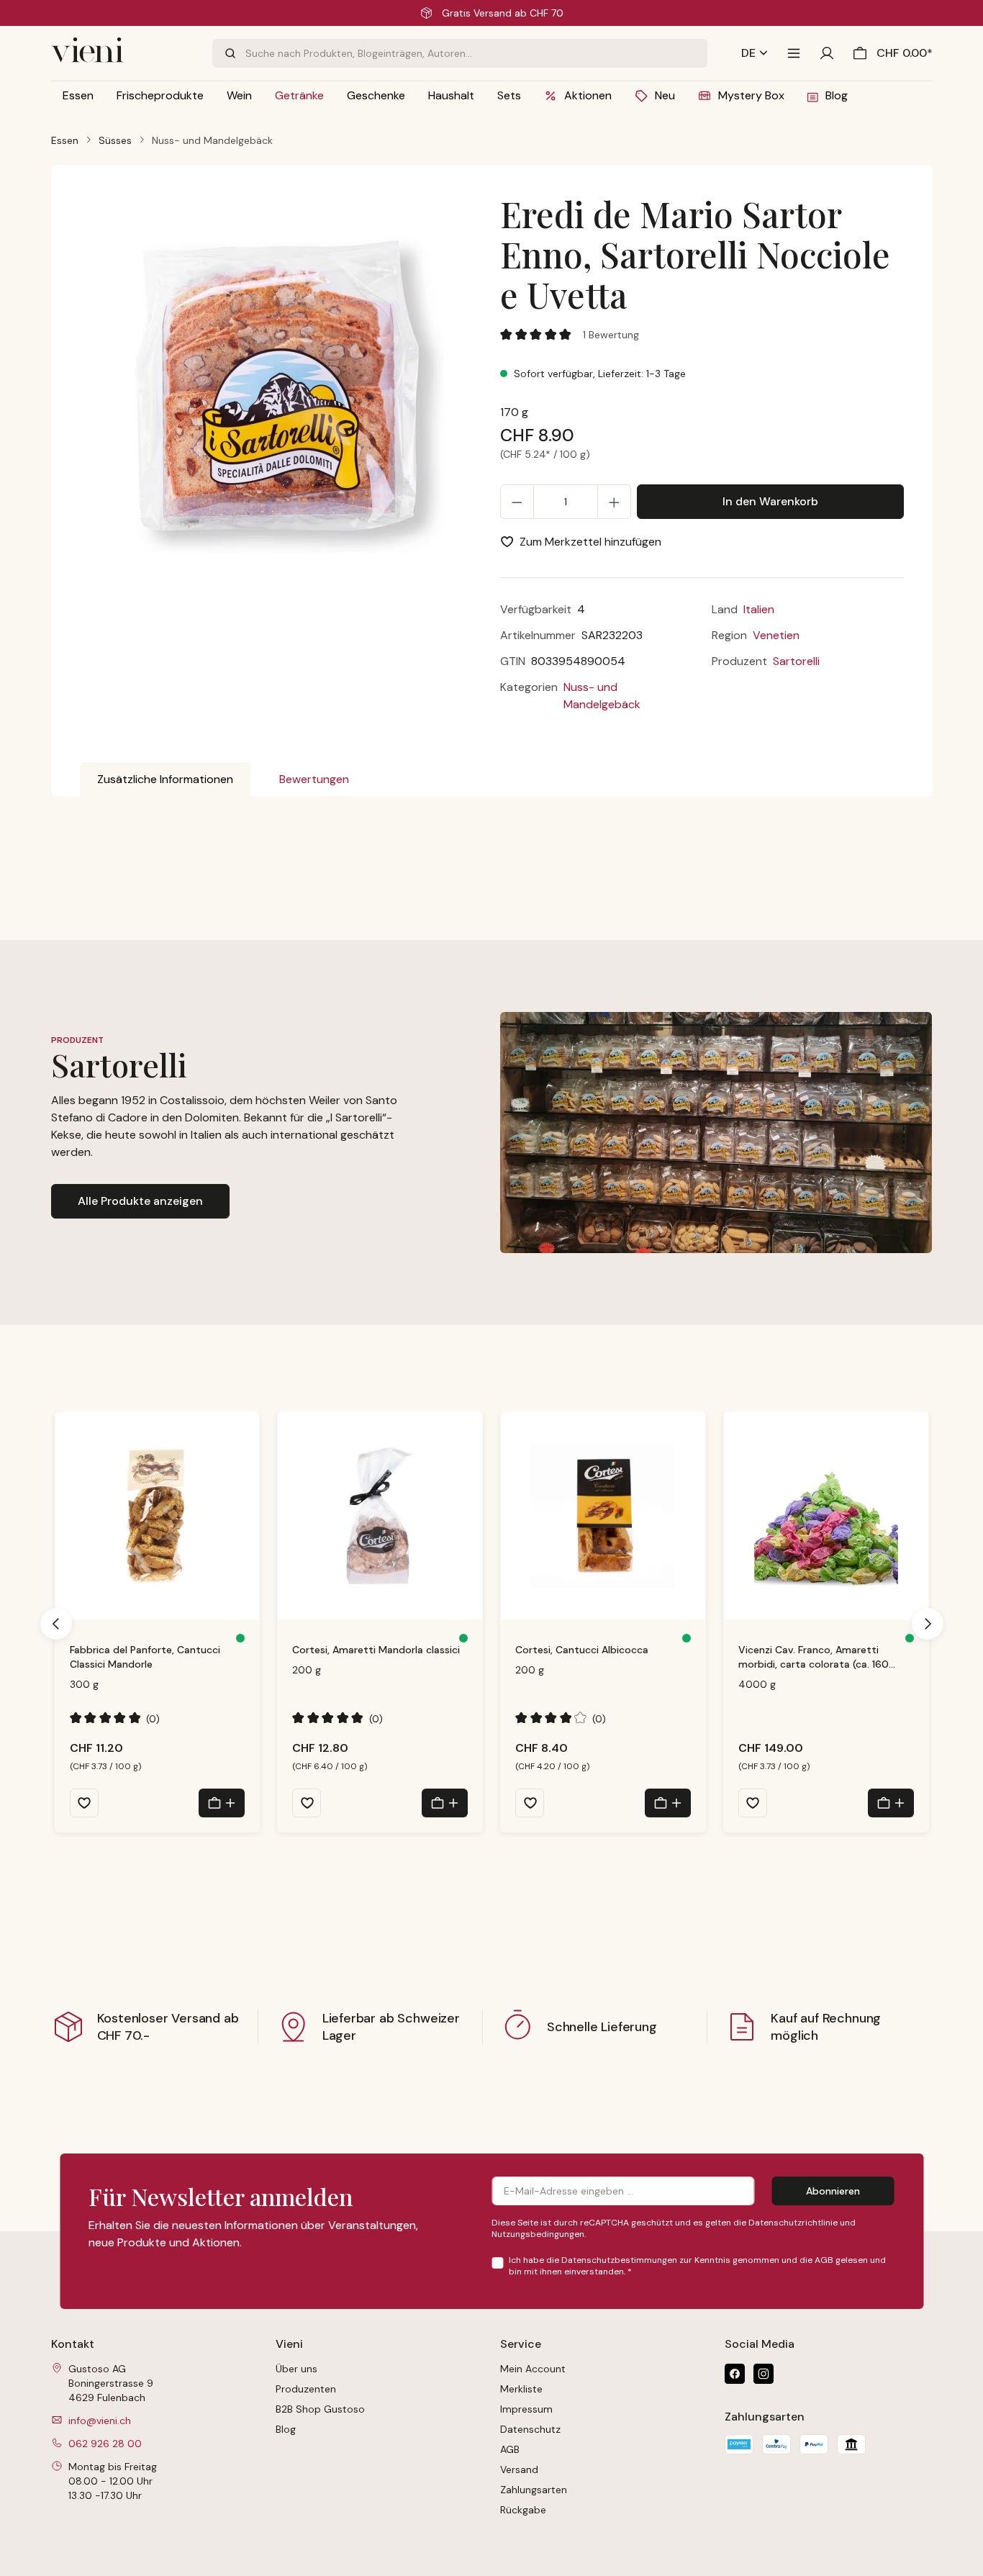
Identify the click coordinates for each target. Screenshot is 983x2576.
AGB (824, 2260)
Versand (519, 2469)
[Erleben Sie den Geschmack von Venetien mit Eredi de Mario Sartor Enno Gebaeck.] (281, 389)
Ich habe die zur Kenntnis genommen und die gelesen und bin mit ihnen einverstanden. (697, 2266)
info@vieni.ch (100, 2421)
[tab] (165, 779)
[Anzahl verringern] (517, 502)
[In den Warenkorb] (222, 1803)
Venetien (776, 635)
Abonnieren (833, 2191)
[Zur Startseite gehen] (123, 53)
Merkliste (521, 2389)
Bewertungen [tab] (314, 779)
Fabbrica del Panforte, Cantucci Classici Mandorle (145, 1657)
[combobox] (476, 53)
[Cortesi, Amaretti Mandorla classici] (380, 1516)
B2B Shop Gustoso (320, 2409)
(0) (115, 1718)
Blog (286, 2429)
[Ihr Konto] (827, 53)
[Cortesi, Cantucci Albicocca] (603, 1516)
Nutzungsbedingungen (538, 2234)
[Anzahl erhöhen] (614, 502)
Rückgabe (523, 2510)
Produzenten (306, 2389)
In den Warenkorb (770, 501)
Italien (759, 609)
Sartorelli (796, 661)
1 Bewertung (611, 335)
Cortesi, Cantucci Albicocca (582, 1650)
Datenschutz (530, 2429)
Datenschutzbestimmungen (619, 2260)
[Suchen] (229, 53)
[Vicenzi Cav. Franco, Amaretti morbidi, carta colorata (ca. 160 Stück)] (826, 1516)
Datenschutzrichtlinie (793, 2223)
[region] (282, 400)
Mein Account (533, 2369)
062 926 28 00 (105, 2444)
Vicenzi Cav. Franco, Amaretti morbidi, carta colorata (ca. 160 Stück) (814, 1657)
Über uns (296, 2369)
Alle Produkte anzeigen (140, 1201)
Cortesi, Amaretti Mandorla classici (376, 1650)
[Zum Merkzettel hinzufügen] (84, 1803)
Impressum (526, 2409)
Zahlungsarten (534, 2490)
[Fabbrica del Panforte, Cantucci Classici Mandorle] (158, 1516)
